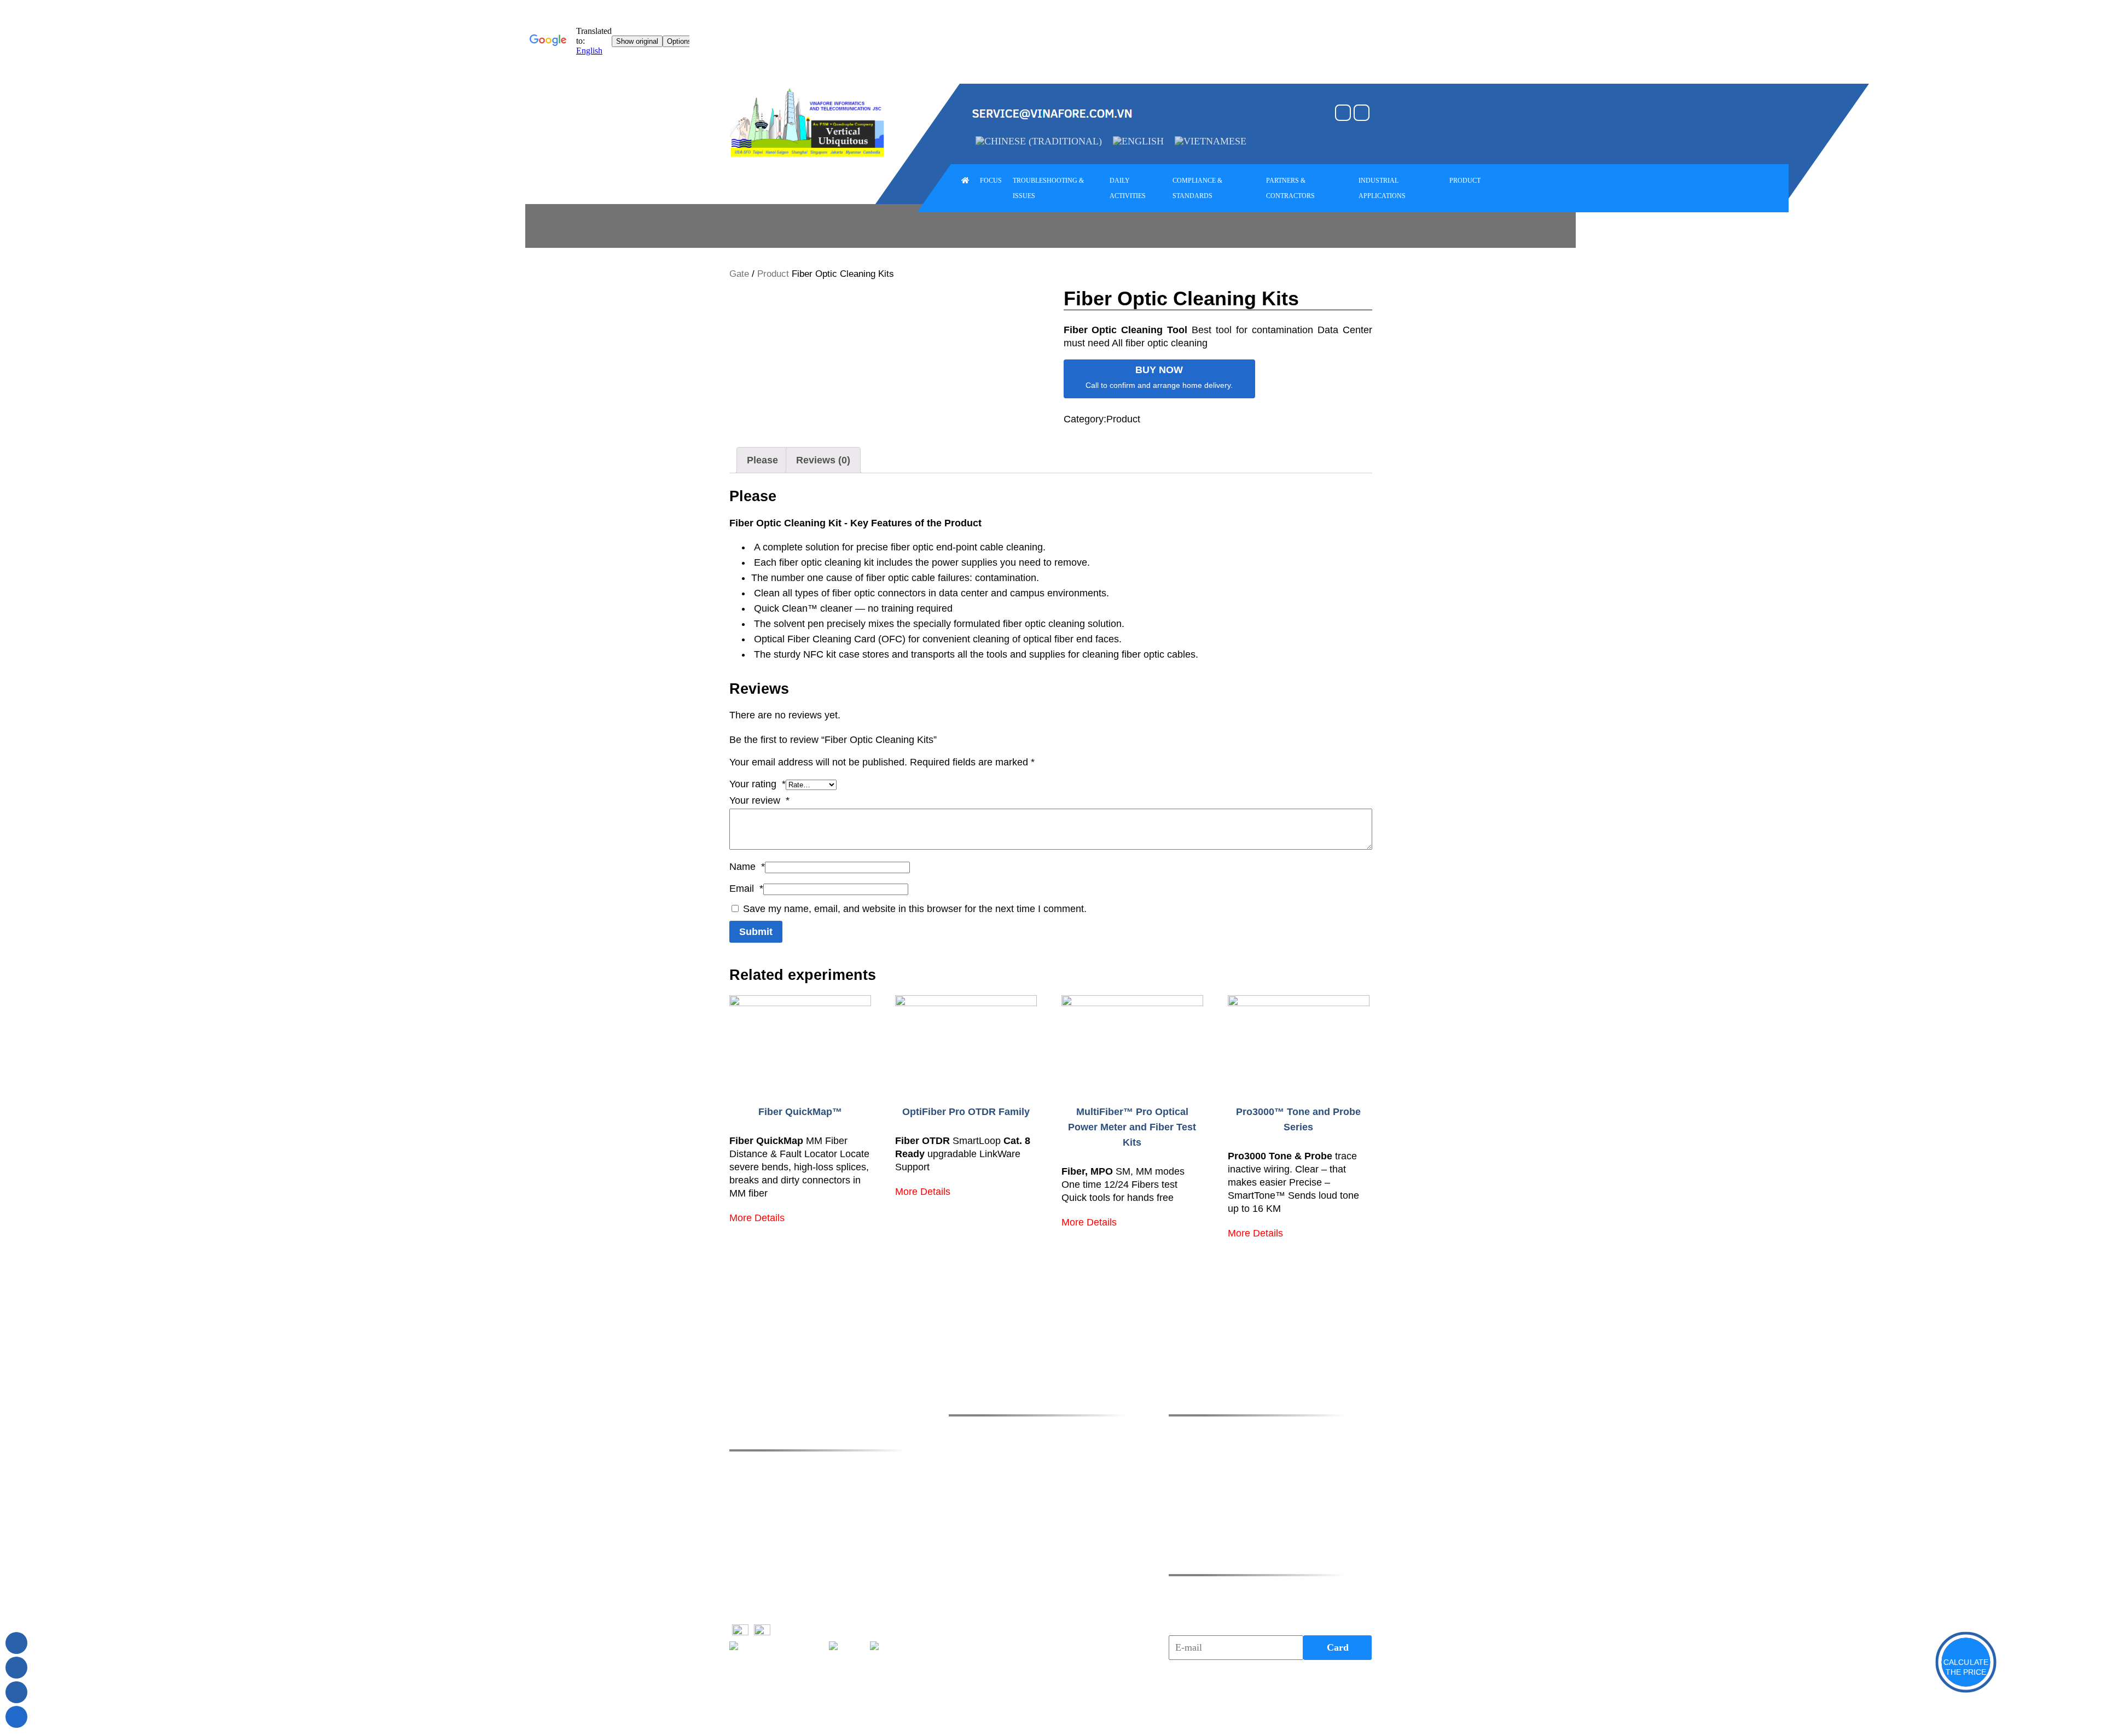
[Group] (16, 1643)
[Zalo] (16, 1668)
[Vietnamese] (1211, 141)
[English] (1138, 141)
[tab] (762, 460)
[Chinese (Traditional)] (1039, 141)
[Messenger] (16, 1692)
